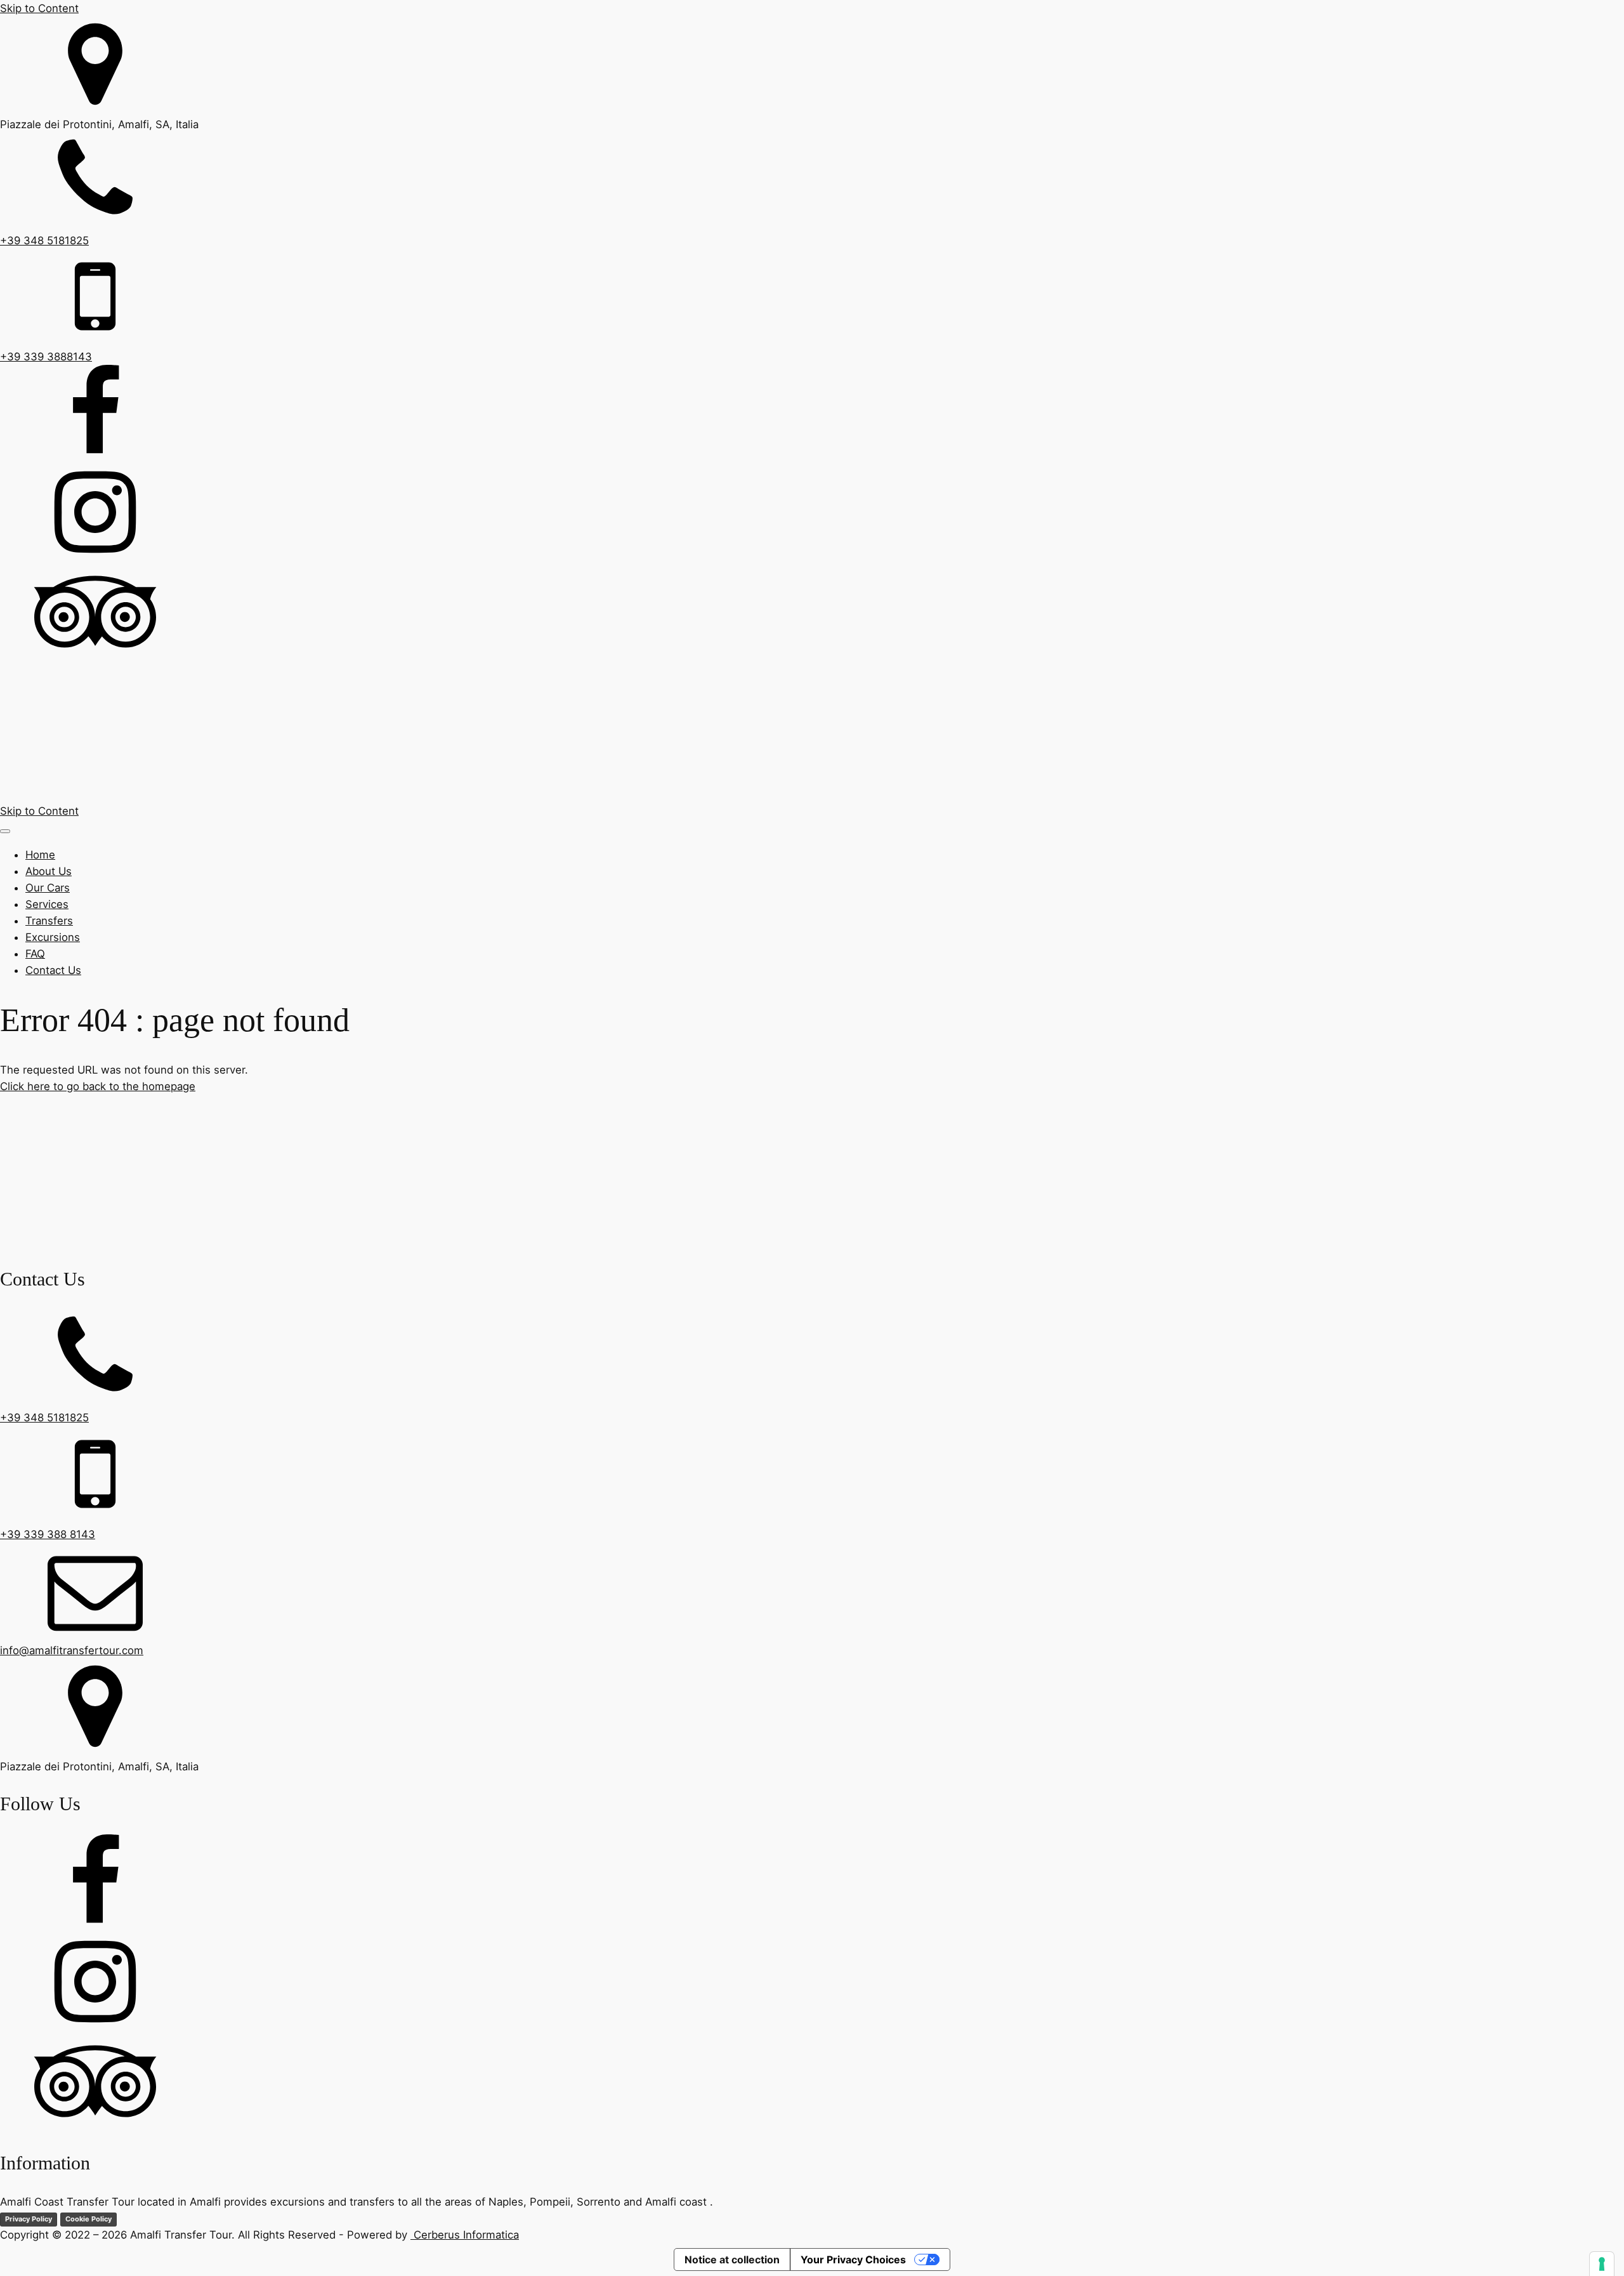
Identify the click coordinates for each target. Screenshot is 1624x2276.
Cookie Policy (88, 2219)
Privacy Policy (29, 2219)
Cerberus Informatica (465, 2235)
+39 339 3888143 (46, 357)
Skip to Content (39, 8)
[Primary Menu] (5, 831)
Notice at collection (732, 2260)
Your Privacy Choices (853, 2260)
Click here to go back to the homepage (98, 1086)
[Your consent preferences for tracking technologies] (1602, 2264)
